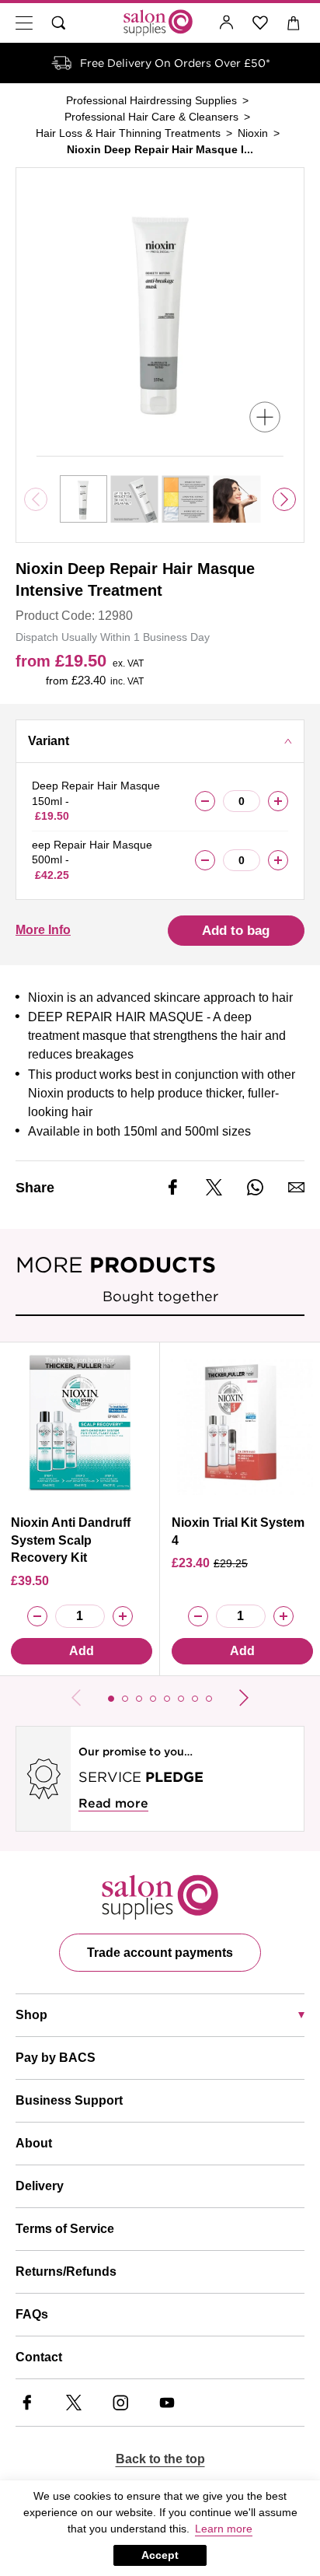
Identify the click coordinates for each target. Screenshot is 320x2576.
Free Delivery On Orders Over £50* (175, 63)
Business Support (69, 2100)
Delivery (40, 2186)
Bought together (160, 1296)
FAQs (32, 2314)
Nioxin (253, 133)
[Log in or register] (227, 23)
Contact (39, 2357)
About (34, 2143)
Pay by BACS (56, 2058)
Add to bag (236, 931)
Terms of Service (65, 2229)
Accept (160, 2555)
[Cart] (294, 23)
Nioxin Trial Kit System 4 (238, 1531)
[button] (111, 1699)
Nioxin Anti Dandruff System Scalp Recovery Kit (71, 1540)
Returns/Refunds (66, 2271)
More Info (43, 930)
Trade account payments (160, 1953)
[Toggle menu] (24, 23)
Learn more (224, 2529)
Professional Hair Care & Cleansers (151, 117)
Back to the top (160, 2459)
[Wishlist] (261, 23)
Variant (49, 741)
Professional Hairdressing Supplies (151, 100)
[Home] (158, 23)
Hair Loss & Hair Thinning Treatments (128, 133)
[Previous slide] (76, 1698)
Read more (113, 1803)
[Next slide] (284, 499)
